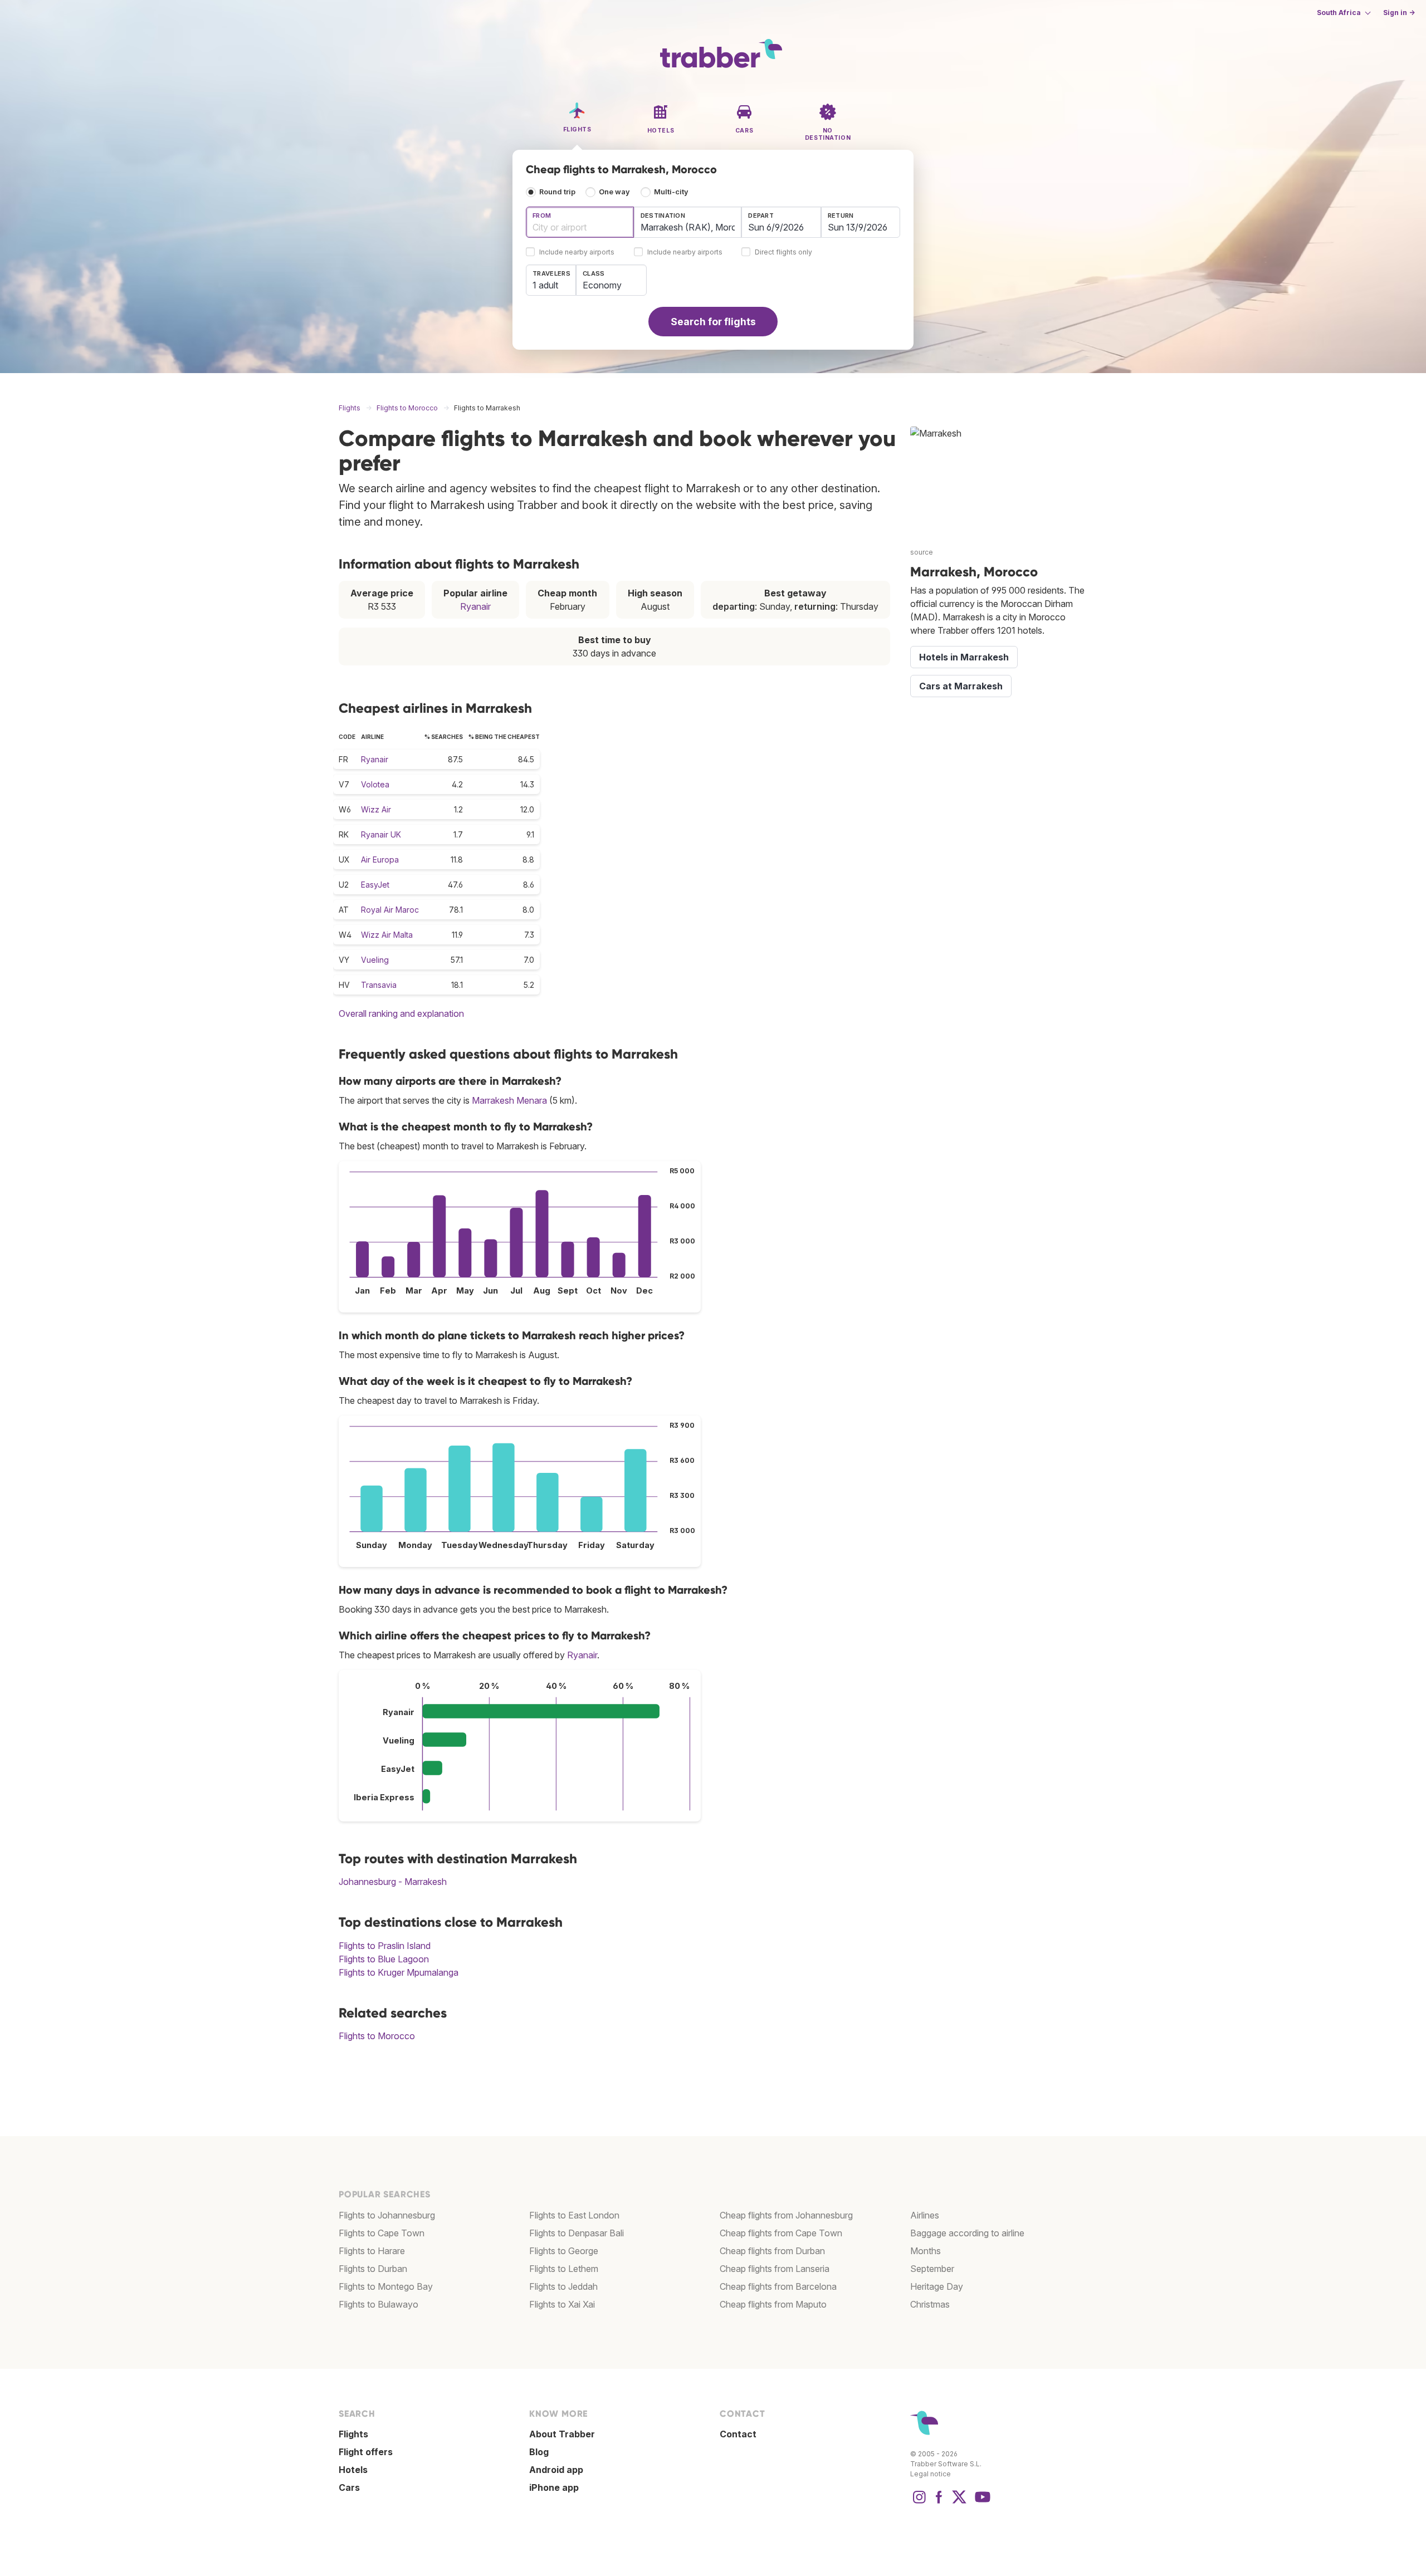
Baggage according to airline (967, 2233)
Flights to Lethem (564, 2269)
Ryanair (475, 606)
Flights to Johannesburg (387, 2215)
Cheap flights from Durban (772, 2251)
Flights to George (564, 2251)
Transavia (379, 985)
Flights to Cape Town (382, 2233)
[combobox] (580, 222)
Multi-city (671, 192)
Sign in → (1399, 13)
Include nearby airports (577, 253)
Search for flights (713, 322)
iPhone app (554, 2487)
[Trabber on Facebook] (939, 2502)
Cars (349, 2487)
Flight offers (366, 2452)
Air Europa (380, 860)
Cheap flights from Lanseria (775, 2269)
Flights (353, 2434)
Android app (556, 2470)
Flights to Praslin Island (385, 1946)
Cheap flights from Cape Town (781, 2233)
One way (614, 192)
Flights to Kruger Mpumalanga (399, 1972)
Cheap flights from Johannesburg (786, 2215)
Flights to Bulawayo (379, 2304)
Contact (738, 2434)
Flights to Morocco (377, 2036)
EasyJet (375, 885)
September (932, 2269)
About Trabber (562, 2434)
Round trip (557, 192)
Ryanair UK (381, 834)
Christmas (930, 2304)
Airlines (925, 2215)
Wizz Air (376, 809)
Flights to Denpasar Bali (577, 2233)
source (922, 552)
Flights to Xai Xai (562, 2304)
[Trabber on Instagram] (919, 2502)
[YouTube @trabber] (981, 2502)
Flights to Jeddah (563, 2286)
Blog (539, 2452)
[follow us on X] (959, 2502)
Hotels (353, 2470)
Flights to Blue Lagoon (384, 1959)
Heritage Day (937, 2286)
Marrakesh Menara (509, 1100)
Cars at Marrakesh (961, 686)
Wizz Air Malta (387, 935)
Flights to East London (574, 2215)
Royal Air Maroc (390, 910)
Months (926, 2251)
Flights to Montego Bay (386, 2286)
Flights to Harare (372, 2251)
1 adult (545, 285)
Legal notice (931, 2474)
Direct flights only (783, 253)
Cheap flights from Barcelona (778, 2286)
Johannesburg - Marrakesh (393, 1882)
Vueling (375, 960)
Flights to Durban (373, 2269)
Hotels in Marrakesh (964, 657)
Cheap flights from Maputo (773, 2304)
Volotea (375, 784)
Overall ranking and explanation (401, 1013)
